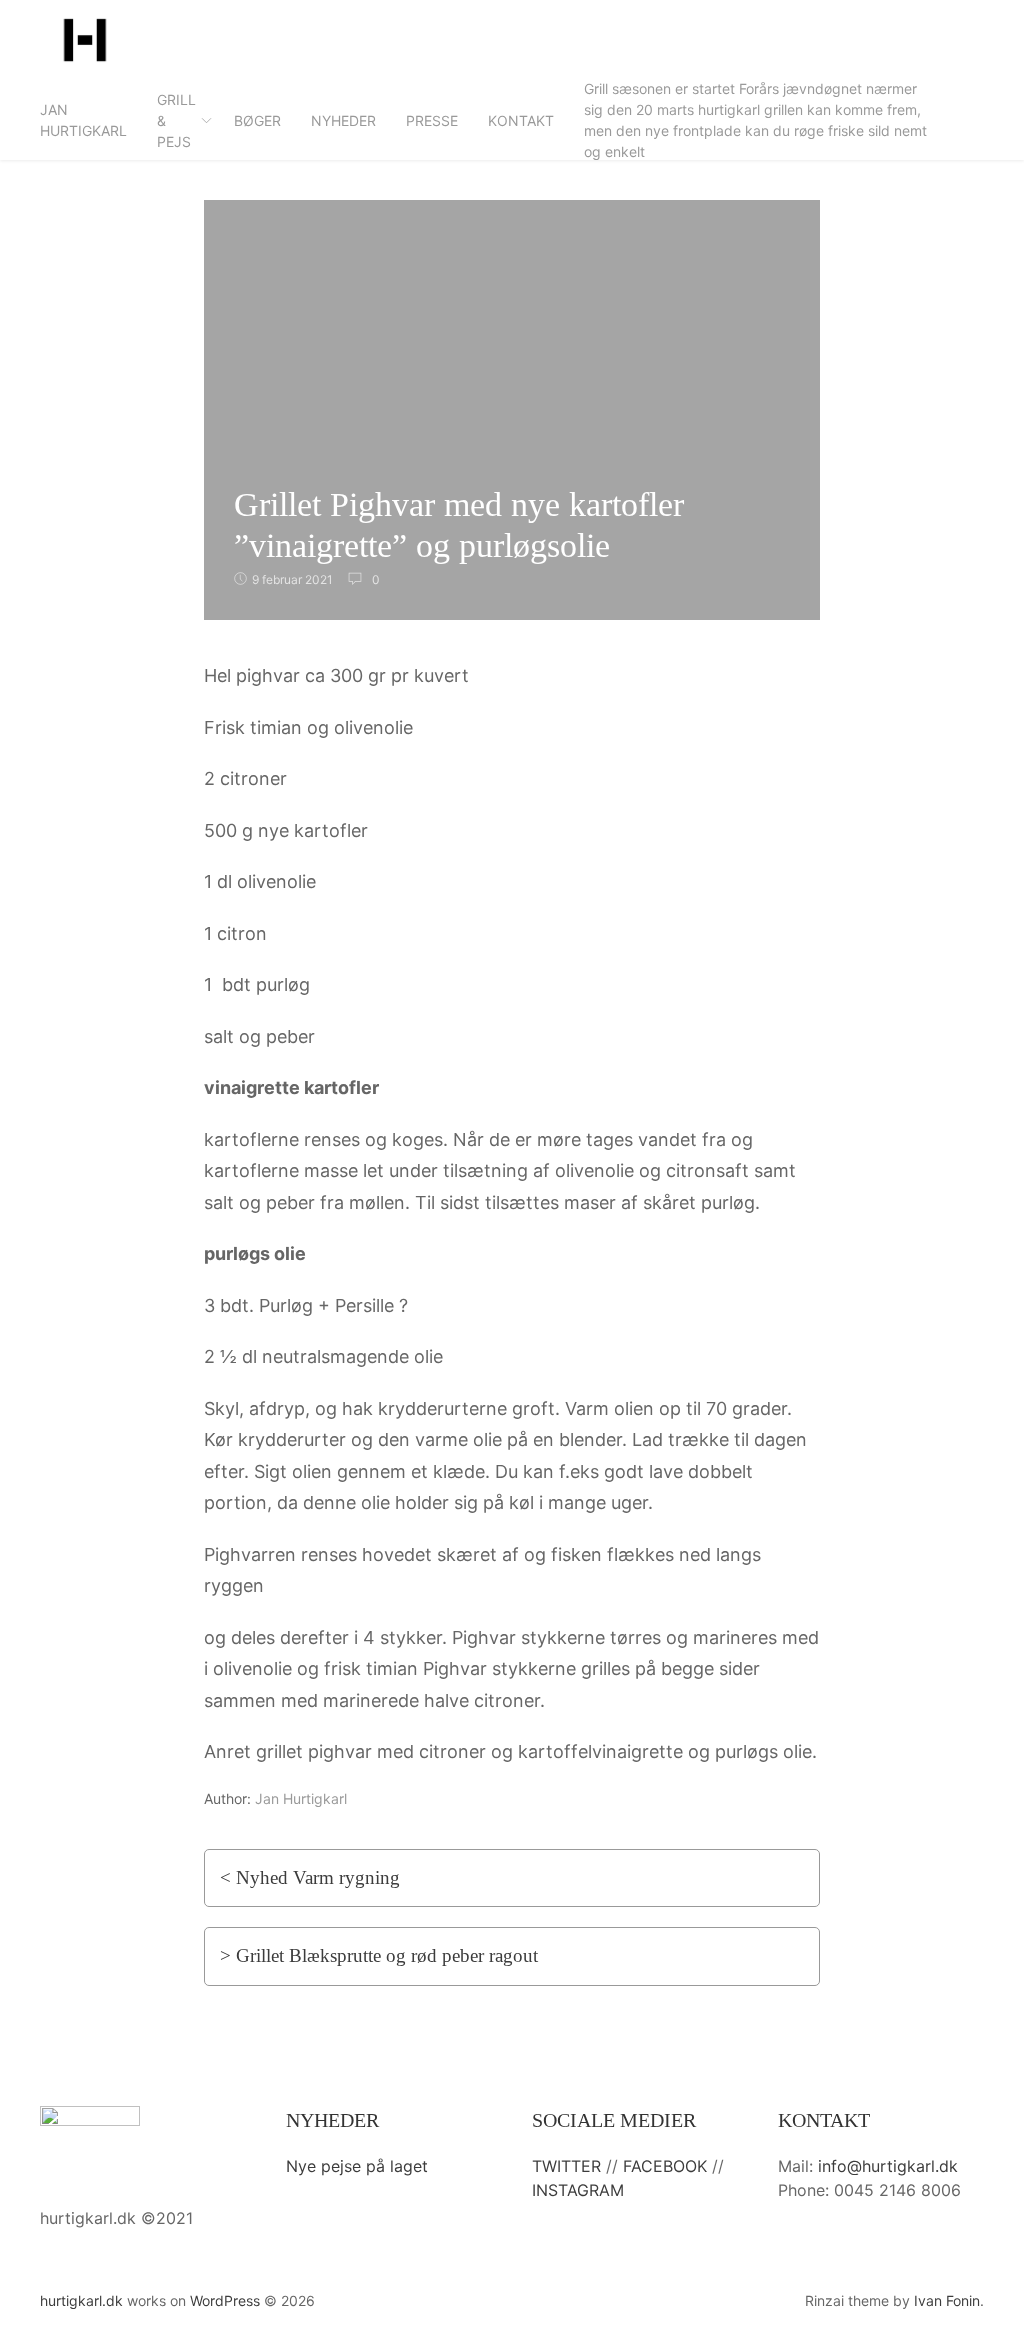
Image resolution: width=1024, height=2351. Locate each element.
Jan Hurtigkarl (301, 1798)
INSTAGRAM (578, 2190)
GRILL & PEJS (176, 120)
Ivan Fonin (947, 2300)
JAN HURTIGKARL (83, 120)
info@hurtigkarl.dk (888, 2166)
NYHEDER (343, 120)
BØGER (257, 120)
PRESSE (432, 120)
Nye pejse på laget (357, 2166)
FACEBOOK (665, 2166)
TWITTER (566, 2166)
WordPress (225, 2300)
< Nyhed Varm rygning (310, 1877)
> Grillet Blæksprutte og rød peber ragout (379, 1955)
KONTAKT (521, 120)
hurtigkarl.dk (81, 2300)
